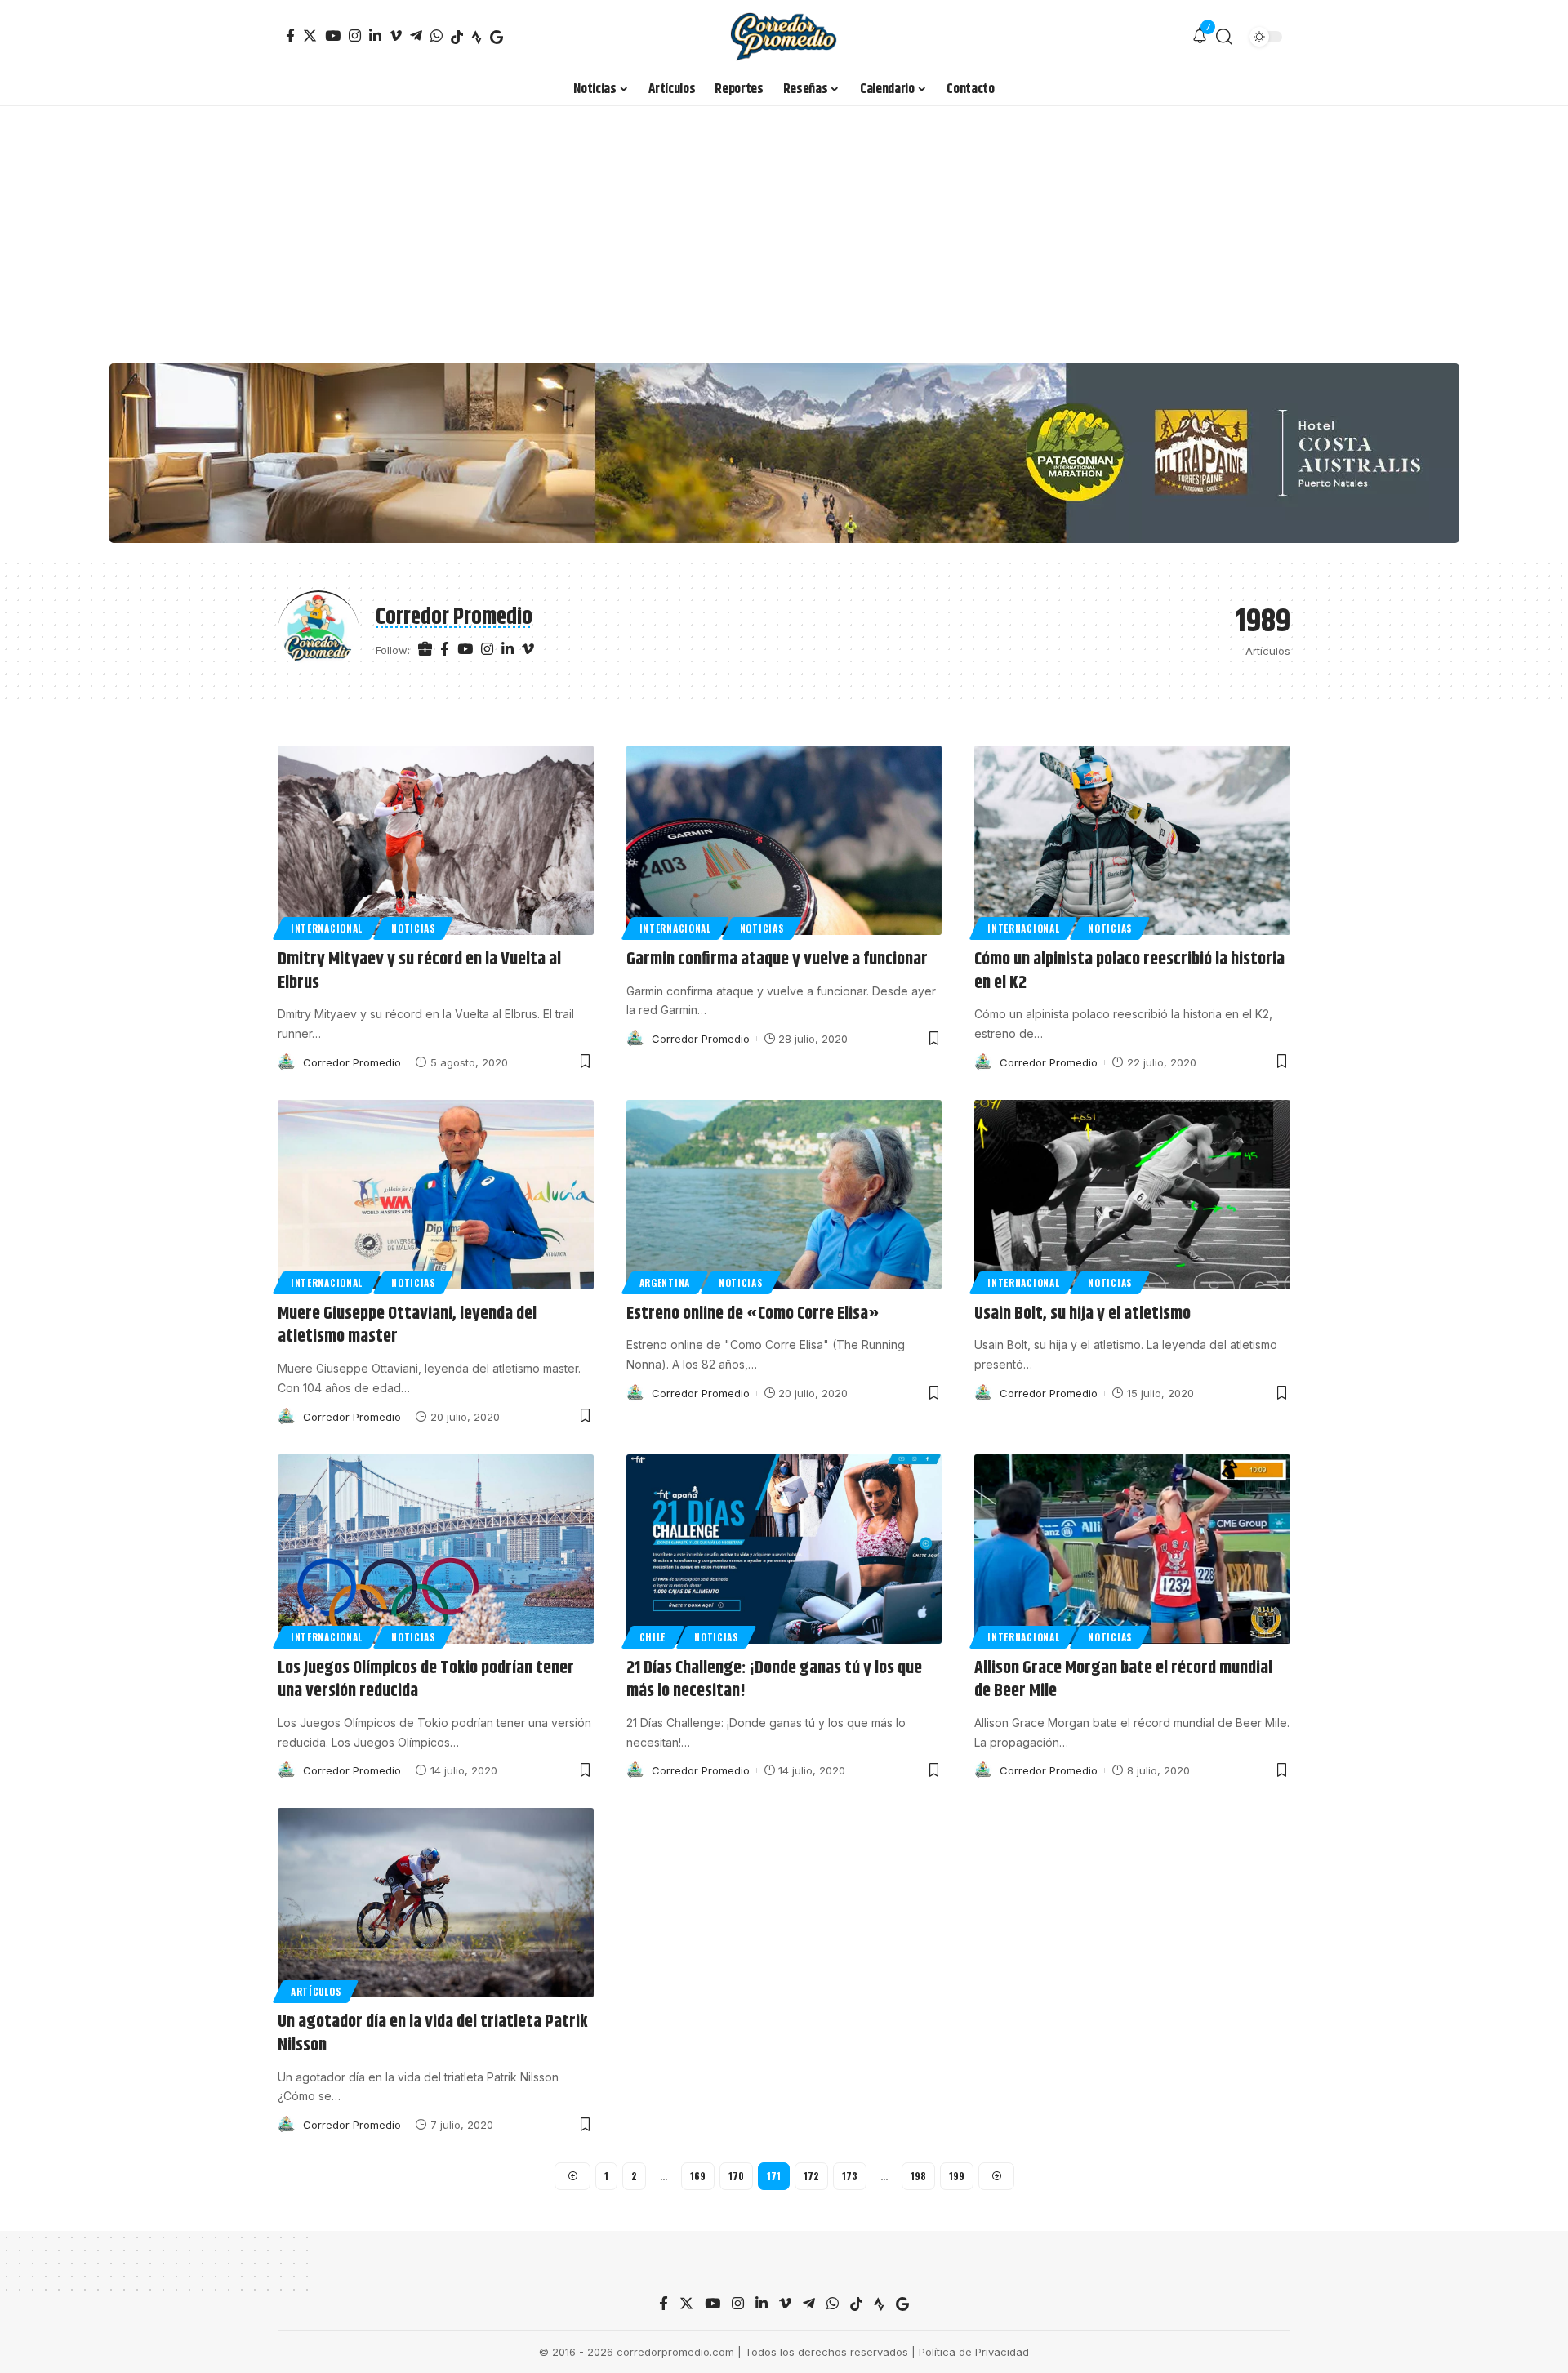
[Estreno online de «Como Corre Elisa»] (784, 1195)
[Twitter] (310, 36)
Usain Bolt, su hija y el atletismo (1082, 1314)
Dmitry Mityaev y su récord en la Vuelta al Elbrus (419, 971)
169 (698, 2176)
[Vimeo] (396, 36)
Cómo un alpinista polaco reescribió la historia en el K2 (1129, 971)
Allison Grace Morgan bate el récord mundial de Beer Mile (1123, 1680)
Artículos (316, 1991)
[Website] (425, 650)
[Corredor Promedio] (784, 37)
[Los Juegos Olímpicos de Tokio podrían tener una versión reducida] (436, 1549)
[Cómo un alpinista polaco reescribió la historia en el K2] (1132, 840)
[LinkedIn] (375, 36)
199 (957, 2176)
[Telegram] (416, 36)
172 (811, 2176)
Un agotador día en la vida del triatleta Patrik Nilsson (433, 2034)
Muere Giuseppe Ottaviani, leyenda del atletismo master (407, 1326)
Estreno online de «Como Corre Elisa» (753, 1314)
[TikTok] (457, 37)
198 (918, 2176)
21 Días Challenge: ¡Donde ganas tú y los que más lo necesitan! (774, 1680)
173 (850, 2176)
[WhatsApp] (437, 36)
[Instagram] (355, 36)
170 (736, 2176)
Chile (653, 1637)
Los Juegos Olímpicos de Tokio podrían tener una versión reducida (426, 1680)
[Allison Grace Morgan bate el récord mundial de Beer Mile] (1132, 1549)
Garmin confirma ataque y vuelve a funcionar (777, 959)
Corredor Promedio (352, 1062)
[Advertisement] (784, 229)
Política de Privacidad (974, 2352)
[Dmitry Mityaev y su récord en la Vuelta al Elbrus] (436, 840)
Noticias (413, 928)
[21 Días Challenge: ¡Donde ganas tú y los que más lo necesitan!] (784, 1549)
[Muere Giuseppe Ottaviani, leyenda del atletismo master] (436, 1195)
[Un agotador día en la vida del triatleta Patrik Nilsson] (436, 1903)
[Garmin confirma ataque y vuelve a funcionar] (784, 840)
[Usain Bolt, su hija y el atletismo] (1132, 1195)
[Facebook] (290, 36)
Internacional (327, 928)
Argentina (665, 1282)
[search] (1224, 37)
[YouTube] (333, 36)
